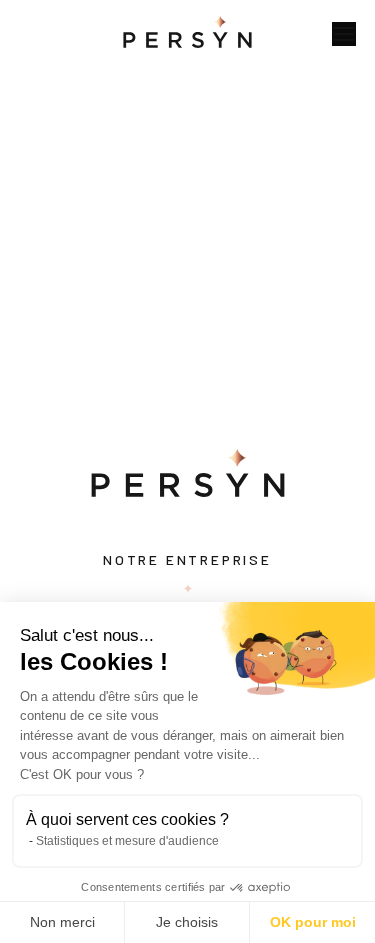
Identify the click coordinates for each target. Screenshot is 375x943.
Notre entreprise (187, 559)
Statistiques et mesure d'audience (127, 841)
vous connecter (116, 390)
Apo (29, 175)
